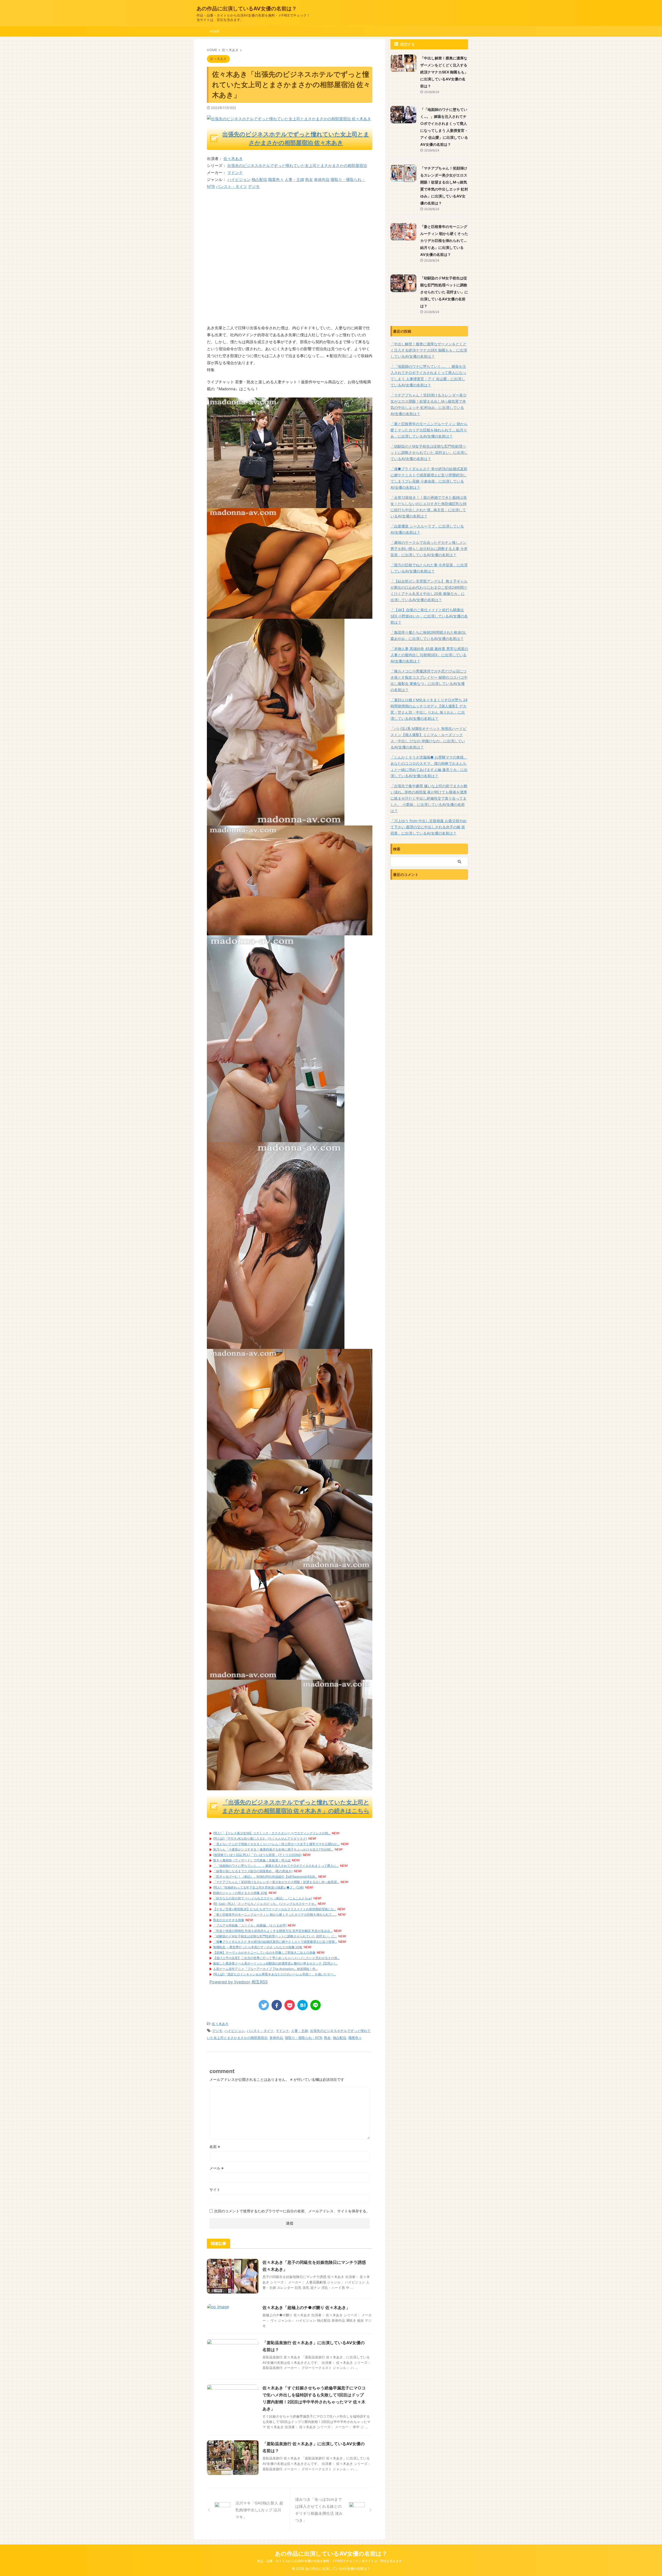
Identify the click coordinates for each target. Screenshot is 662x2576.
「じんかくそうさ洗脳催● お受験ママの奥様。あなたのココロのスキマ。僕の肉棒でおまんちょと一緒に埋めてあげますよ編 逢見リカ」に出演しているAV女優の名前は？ (429, 766)
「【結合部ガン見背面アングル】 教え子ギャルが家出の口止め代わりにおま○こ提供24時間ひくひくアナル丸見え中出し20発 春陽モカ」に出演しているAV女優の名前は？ (429, 590)
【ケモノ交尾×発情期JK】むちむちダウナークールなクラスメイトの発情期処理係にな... (275, 1909)
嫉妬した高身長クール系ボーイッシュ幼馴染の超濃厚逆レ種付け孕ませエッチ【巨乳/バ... (275, 1963)
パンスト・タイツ (231, 186)
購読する (407, 44)
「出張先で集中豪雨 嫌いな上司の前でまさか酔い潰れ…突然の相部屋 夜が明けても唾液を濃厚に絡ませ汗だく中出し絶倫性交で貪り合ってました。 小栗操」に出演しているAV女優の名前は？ (429, 798)
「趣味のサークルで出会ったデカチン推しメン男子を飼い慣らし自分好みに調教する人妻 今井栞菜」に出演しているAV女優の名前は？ (429, 549)
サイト (215, 2189)
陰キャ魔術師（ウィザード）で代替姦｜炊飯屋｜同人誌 (252, 1860)
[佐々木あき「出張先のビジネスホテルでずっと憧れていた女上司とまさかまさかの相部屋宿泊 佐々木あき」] (303, 2005)
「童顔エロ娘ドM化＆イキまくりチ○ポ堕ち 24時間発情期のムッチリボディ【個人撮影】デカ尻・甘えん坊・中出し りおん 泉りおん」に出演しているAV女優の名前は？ (429, 709)
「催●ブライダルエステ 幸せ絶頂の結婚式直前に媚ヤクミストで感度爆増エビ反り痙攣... (275, 1942)
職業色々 (276, 179)
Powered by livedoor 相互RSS (239, 1982)
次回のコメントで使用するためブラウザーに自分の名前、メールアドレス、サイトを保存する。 (292, 2211)
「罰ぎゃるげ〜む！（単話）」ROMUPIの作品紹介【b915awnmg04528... (265, 1876)
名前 (215, 2147)
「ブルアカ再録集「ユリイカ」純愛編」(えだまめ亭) (250, 1925)
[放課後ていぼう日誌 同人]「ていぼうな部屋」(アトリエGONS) (257, 1855)
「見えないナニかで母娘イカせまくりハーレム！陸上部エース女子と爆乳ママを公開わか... (276, 1844)
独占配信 (259, 179)
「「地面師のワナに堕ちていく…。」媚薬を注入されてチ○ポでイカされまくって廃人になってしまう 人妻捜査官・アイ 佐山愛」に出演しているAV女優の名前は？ (428, 376)
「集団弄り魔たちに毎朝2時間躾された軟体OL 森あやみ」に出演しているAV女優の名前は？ (428, 635)
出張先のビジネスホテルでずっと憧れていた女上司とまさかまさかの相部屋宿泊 (297, 166)
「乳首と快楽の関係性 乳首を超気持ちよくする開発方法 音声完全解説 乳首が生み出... (273, 1931)
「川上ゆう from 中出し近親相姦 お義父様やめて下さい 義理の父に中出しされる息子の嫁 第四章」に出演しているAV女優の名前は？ (428, 827)
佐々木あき (233, 159)
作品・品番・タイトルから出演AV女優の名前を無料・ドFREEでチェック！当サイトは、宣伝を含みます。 (331, 2561)
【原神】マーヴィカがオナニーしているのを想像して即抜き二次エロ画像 (264, 1952)
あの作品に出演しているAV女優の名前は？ (247, 9)
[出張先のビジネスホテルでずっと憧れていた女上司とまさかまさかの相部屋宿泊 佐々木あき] (290, 505)
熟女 (309, 179)
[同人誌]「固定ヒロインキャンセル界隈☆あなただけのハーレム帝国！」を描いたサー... (274, 1974)
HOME (215, 31)
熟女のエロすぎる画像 (229, 1920)
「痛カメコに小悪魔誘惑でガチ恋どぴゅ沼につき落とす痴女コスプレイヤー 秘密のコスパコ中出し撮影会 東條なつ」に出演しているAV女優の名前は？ (429, 680)
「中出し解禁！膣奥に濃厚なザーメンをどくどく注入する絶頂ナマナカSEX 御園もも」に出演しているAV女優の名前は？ (444, 72)
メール (217, 2168)
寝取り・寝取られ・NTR (303, 2038)
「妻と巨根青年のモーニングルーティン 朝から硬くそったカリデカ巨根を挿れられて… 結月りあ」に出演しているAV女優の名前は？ (444, 240)
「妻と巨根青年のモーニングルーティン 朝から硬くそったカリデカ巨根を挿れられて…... (275, 1914)
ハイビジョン (239, 179)
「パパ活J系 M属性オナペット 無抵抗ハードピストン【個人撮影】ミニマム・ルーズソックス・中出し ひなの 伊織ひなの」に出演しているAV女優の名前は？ (428, 738)
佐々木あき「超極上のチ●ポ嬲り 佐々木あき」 (306, 2307)
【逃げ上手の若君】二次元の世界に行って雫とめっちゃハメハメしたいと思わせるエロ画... (276, 1958)
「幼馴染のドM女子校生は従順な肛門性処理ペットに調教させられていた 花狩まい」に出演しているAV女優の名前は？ (444, 292)
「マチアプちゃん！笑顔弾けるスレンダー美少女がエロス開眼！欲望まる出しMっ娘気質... (276, 1882)
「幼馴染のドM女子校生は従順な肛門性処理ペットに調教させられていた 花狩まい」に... (275, 1936)
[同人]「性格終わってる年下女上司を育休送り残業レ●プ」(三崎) (258, 1887)
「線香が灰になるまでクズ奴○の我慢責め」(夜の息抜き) (253, 1871)
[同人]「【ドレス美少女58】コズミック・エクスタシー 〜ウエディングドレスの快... (272, 1833)
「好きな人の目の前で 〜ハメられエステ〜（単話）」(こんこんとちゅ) (263, 1898)
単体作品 (322, 179)
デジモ (254, 186)
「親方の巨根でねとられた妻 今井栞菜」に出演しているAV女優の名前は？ (429, 568)
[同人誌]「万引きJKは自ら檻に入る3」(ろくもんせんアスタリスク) (260, 1839)
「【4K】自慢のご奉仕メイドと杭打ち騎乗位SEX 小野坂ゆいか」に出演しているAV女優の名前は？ (429, 616)
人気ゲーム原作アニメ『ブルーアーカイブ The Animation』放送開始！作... (265, 1969)
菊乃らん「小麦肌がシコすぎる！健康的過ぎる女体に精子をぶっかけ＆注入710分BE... (273, 1849)
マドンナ (235, 173)
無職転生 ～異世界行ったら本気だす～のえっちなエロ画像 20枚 (258, 1947)
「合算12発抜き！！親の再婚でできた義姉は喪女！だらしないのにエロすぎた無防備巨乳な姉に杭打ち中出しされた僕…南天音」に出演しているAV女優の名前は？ (429, 507)
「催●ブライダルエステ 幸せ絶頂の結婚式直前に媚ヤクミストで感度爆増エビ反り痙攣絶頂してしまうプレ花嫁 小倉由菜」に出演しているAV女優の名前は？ (429, 478)
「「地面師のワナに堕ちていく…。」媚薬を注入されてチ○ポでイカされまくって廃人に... (276, 1866)
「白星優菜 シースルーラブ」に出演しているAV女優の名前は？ (427, 529)
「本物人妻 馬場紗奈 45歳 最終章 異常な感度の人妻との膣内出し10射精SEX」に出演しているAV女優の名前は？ (429, 655)
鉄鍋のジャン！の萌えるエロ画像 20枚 (240, 1893)
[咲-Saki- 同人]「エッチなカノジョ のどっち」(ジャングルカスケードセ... (265, 1904)
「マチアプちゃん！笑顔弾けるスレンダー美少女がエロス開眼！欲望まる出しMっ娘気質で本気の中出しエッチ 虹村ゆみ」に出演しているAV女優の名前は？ (428, 404)
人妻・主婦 (294, 179)
